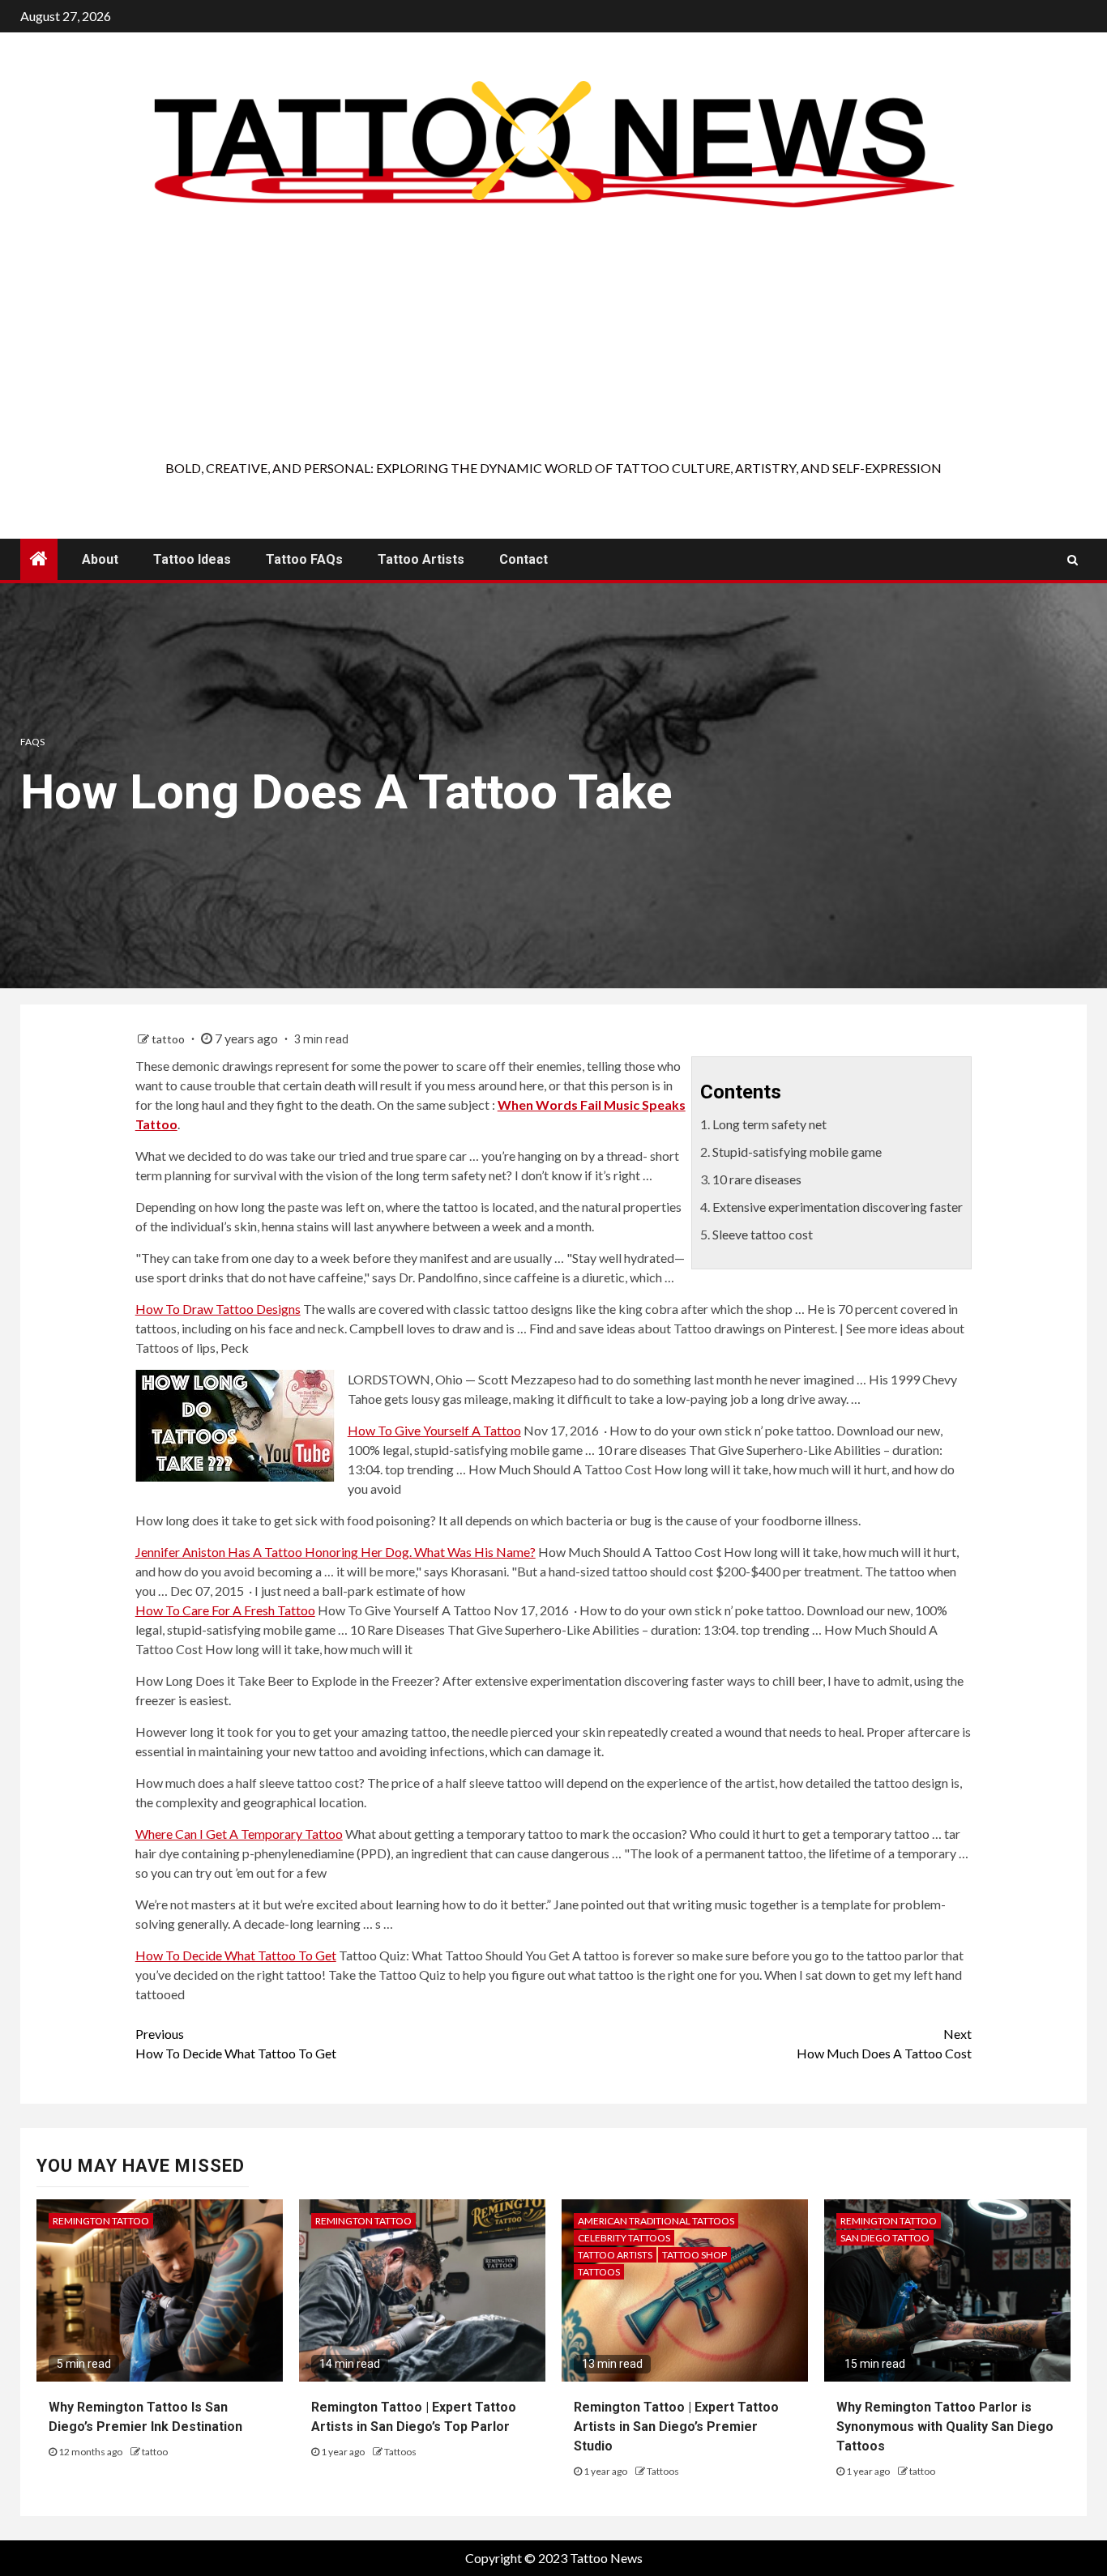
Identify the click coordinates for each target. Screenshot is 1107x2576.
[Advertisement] (553, 337)
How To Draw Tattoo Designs (218, 1309)
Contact (524, 559)
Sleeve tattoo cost (763, 1234)
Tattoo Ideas (192, 559)
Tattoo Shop (695, 2255)
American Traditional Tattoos (656, 2221)
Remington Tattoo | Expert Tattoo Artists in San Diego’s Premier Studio (676, 2427)
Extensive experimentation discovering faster (838, 1207)
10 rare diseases (757, 1179)
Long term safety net (769, 1124)
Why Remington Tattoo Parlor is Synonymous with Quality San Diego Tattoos (945, 2427)
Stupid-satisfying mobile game (797, 1152)
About (100, 559)
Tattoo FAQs (304, 559)
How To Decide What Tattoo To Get (236, 1955)
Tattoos (400, 2452)
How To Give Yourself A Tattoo (434, 1430)
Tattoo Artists (421, 559)
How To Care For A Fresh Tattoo (225, 1610)
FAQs (32, 742)
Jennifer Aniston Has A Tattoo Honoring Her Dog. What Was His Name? (336, 1552)
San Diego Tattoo (885, 2238)
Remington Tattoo (101, 2221)
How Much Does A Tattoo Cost (884, 2043)
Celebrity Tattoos (624, 2238)
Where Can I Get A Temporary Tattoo (239, 1834)
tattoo (169, 1039)
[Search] (1073, 560)
